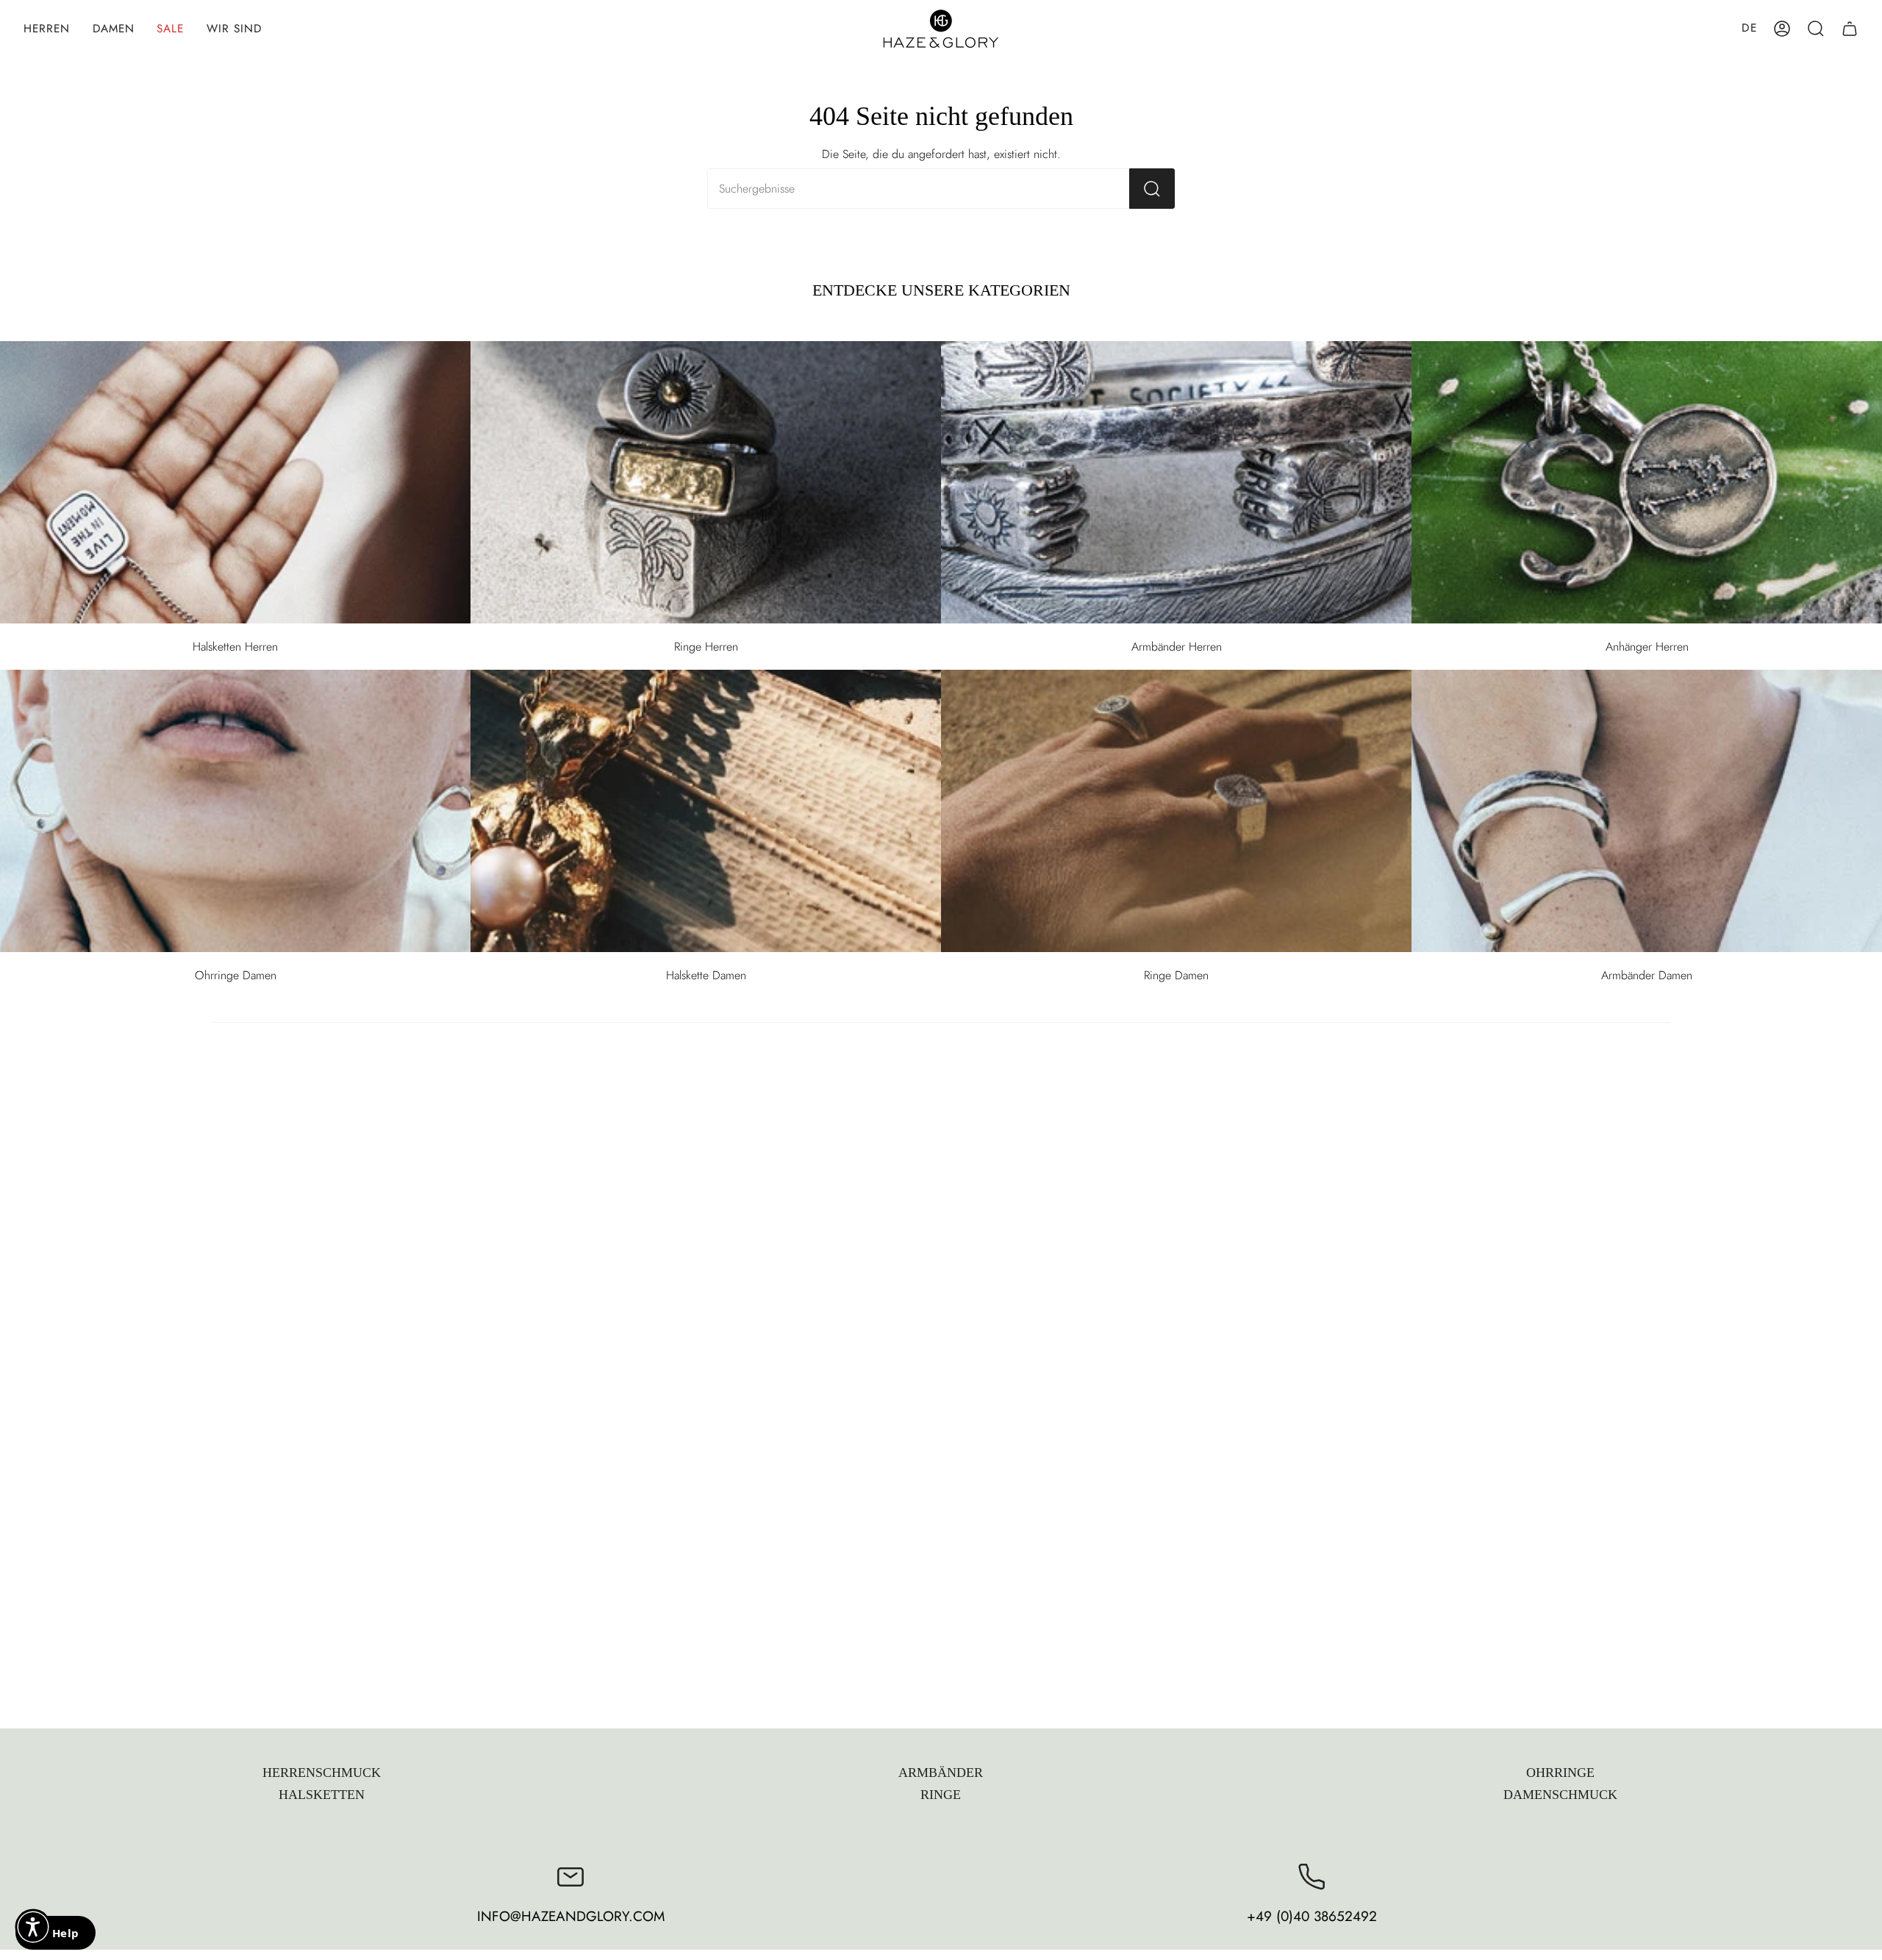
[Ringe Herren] (706, 482)
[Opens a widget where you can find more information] (55, 1934)
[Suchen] (1152, 189)
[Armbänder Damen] (1647, 811)
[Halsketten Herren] (235, 482)
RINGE (941, 1795)
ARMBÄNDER (941, 1773)
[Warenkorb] (1850, 29)
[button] (47, 29)
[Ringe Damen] (1176, 811)
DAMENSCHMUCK (1560, 1795)
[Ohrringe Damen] (235, 811)
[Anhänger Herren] (1647, 482)
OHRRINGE (1560, 1773)
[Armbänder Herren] (1176, 482)
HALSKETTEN (322, 1795)
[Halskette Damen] (706, 811)
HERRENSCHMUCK (322, 1773)
